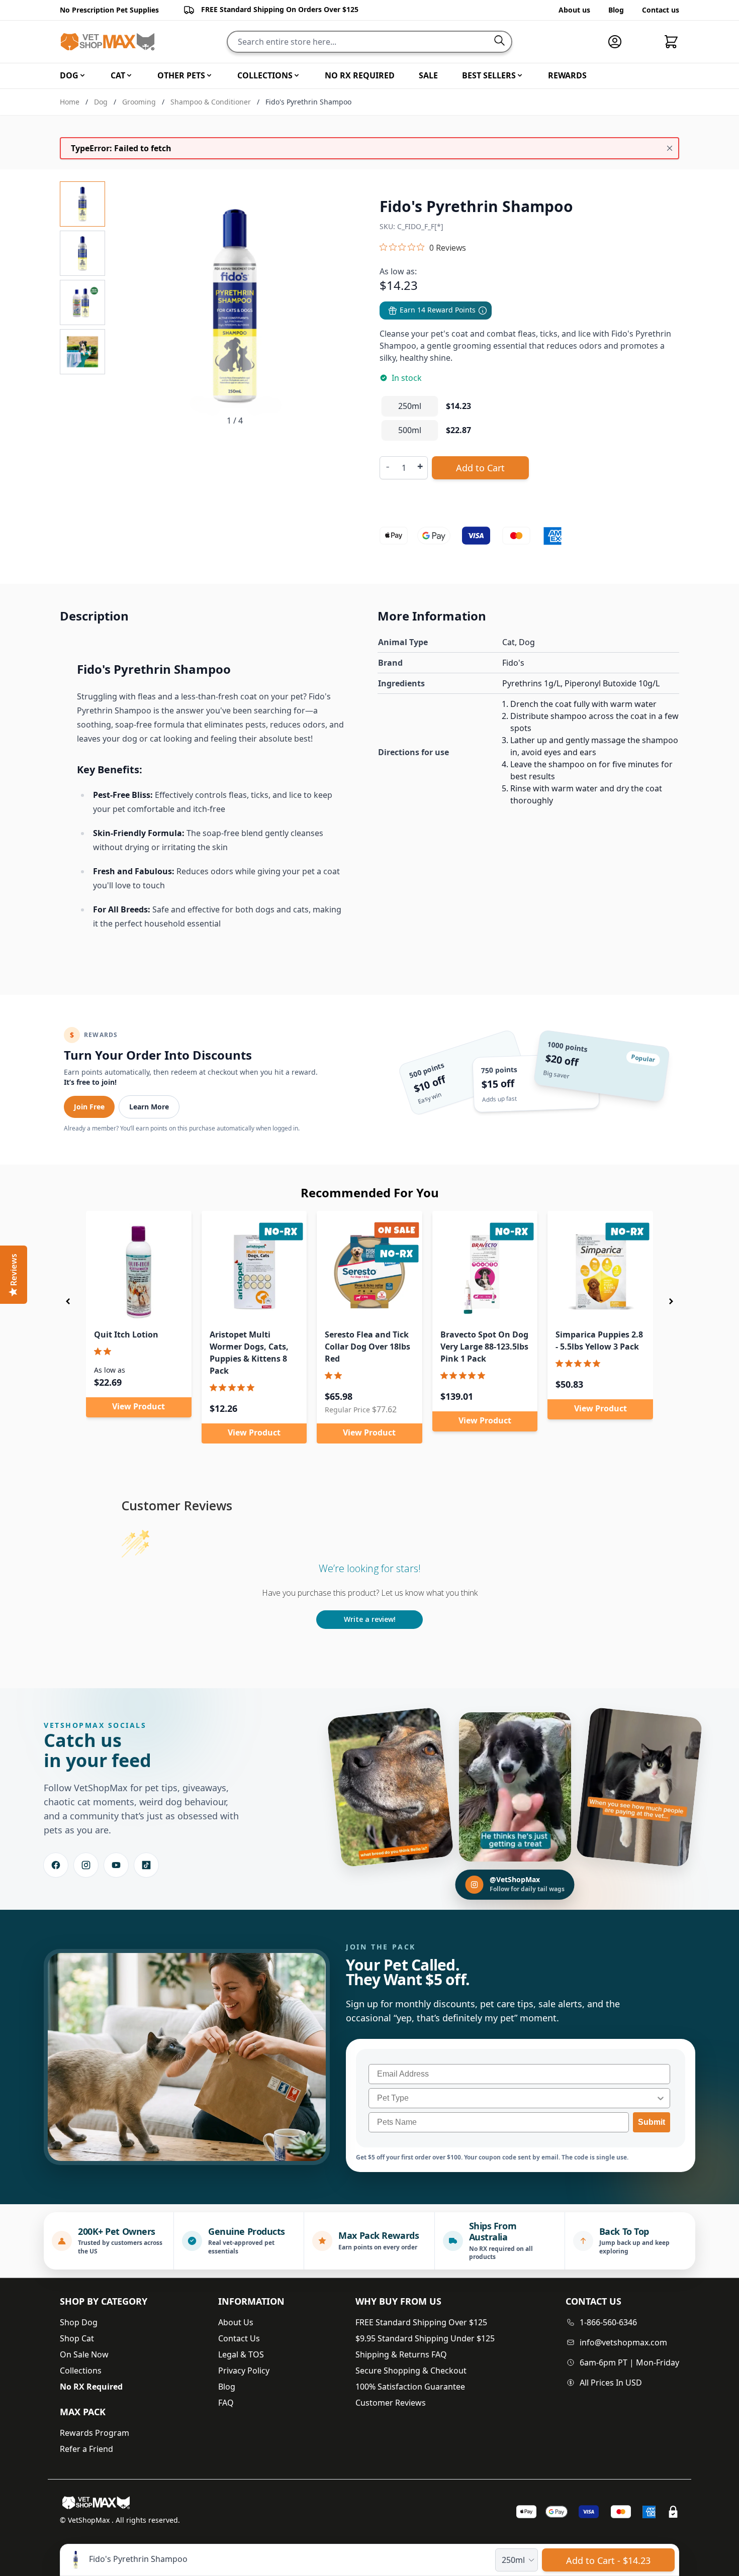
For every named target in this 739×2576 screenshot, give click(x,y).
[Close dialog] (726, 1156)
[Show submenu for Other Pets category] (209, 75)
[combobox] (516, 2098)
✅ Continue (618, 1391)
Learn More (149, 1107)
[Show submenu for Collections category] (297, 75)
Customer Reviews (391, 2403)
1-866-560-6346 (608, 2322)
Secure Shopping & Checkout (411, 2371)
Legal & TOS (241, 2354)
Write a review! (370, 1619)
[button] (68, 1301)
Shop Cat (77, 2338)
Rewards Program (95, 2433)
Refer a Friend (86, 2449)
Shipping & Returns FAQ (401, 2354)
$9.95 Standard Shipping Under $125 (425, 2338)
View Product (138, 1406)
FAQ (226, 2403)
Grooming (139, 102)
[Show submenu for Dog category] (82, 75)
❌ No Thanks (698, 1391)
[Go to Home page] (108, 42)
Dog (101, 102)
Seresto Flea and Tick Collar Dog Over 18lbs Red (367, 1347)
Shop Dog (79, 2322)
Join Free (89, 1107)
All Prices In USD (611, 2383)
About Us (236, 2322)
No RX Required (91, 2387)
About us (574, 10)
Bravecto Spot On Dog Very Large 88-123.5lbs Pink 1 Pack (484, 1347)
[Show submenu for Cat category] (129, 75)
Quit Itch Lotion (126, 1334)
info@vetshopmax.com (623, 2342)
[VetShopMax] (98, 2503)
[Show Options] (661, 2098)
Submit (652, 2122)
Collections (81, 2371)
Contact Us (239, 2338)
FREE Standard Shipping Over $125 (421, 2322)
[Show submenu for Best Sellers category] (520, 75)
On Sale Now (84, 2354)
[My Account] (619, 42)
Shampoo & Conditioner (211, 102)
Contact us (661, 10)
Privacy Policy (244, 2371)
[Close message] (670, 148)
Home (70, 102)
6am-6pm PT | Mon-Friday (629, 2362)
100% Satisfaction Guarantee (410, 2387)
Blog (616, 10)
